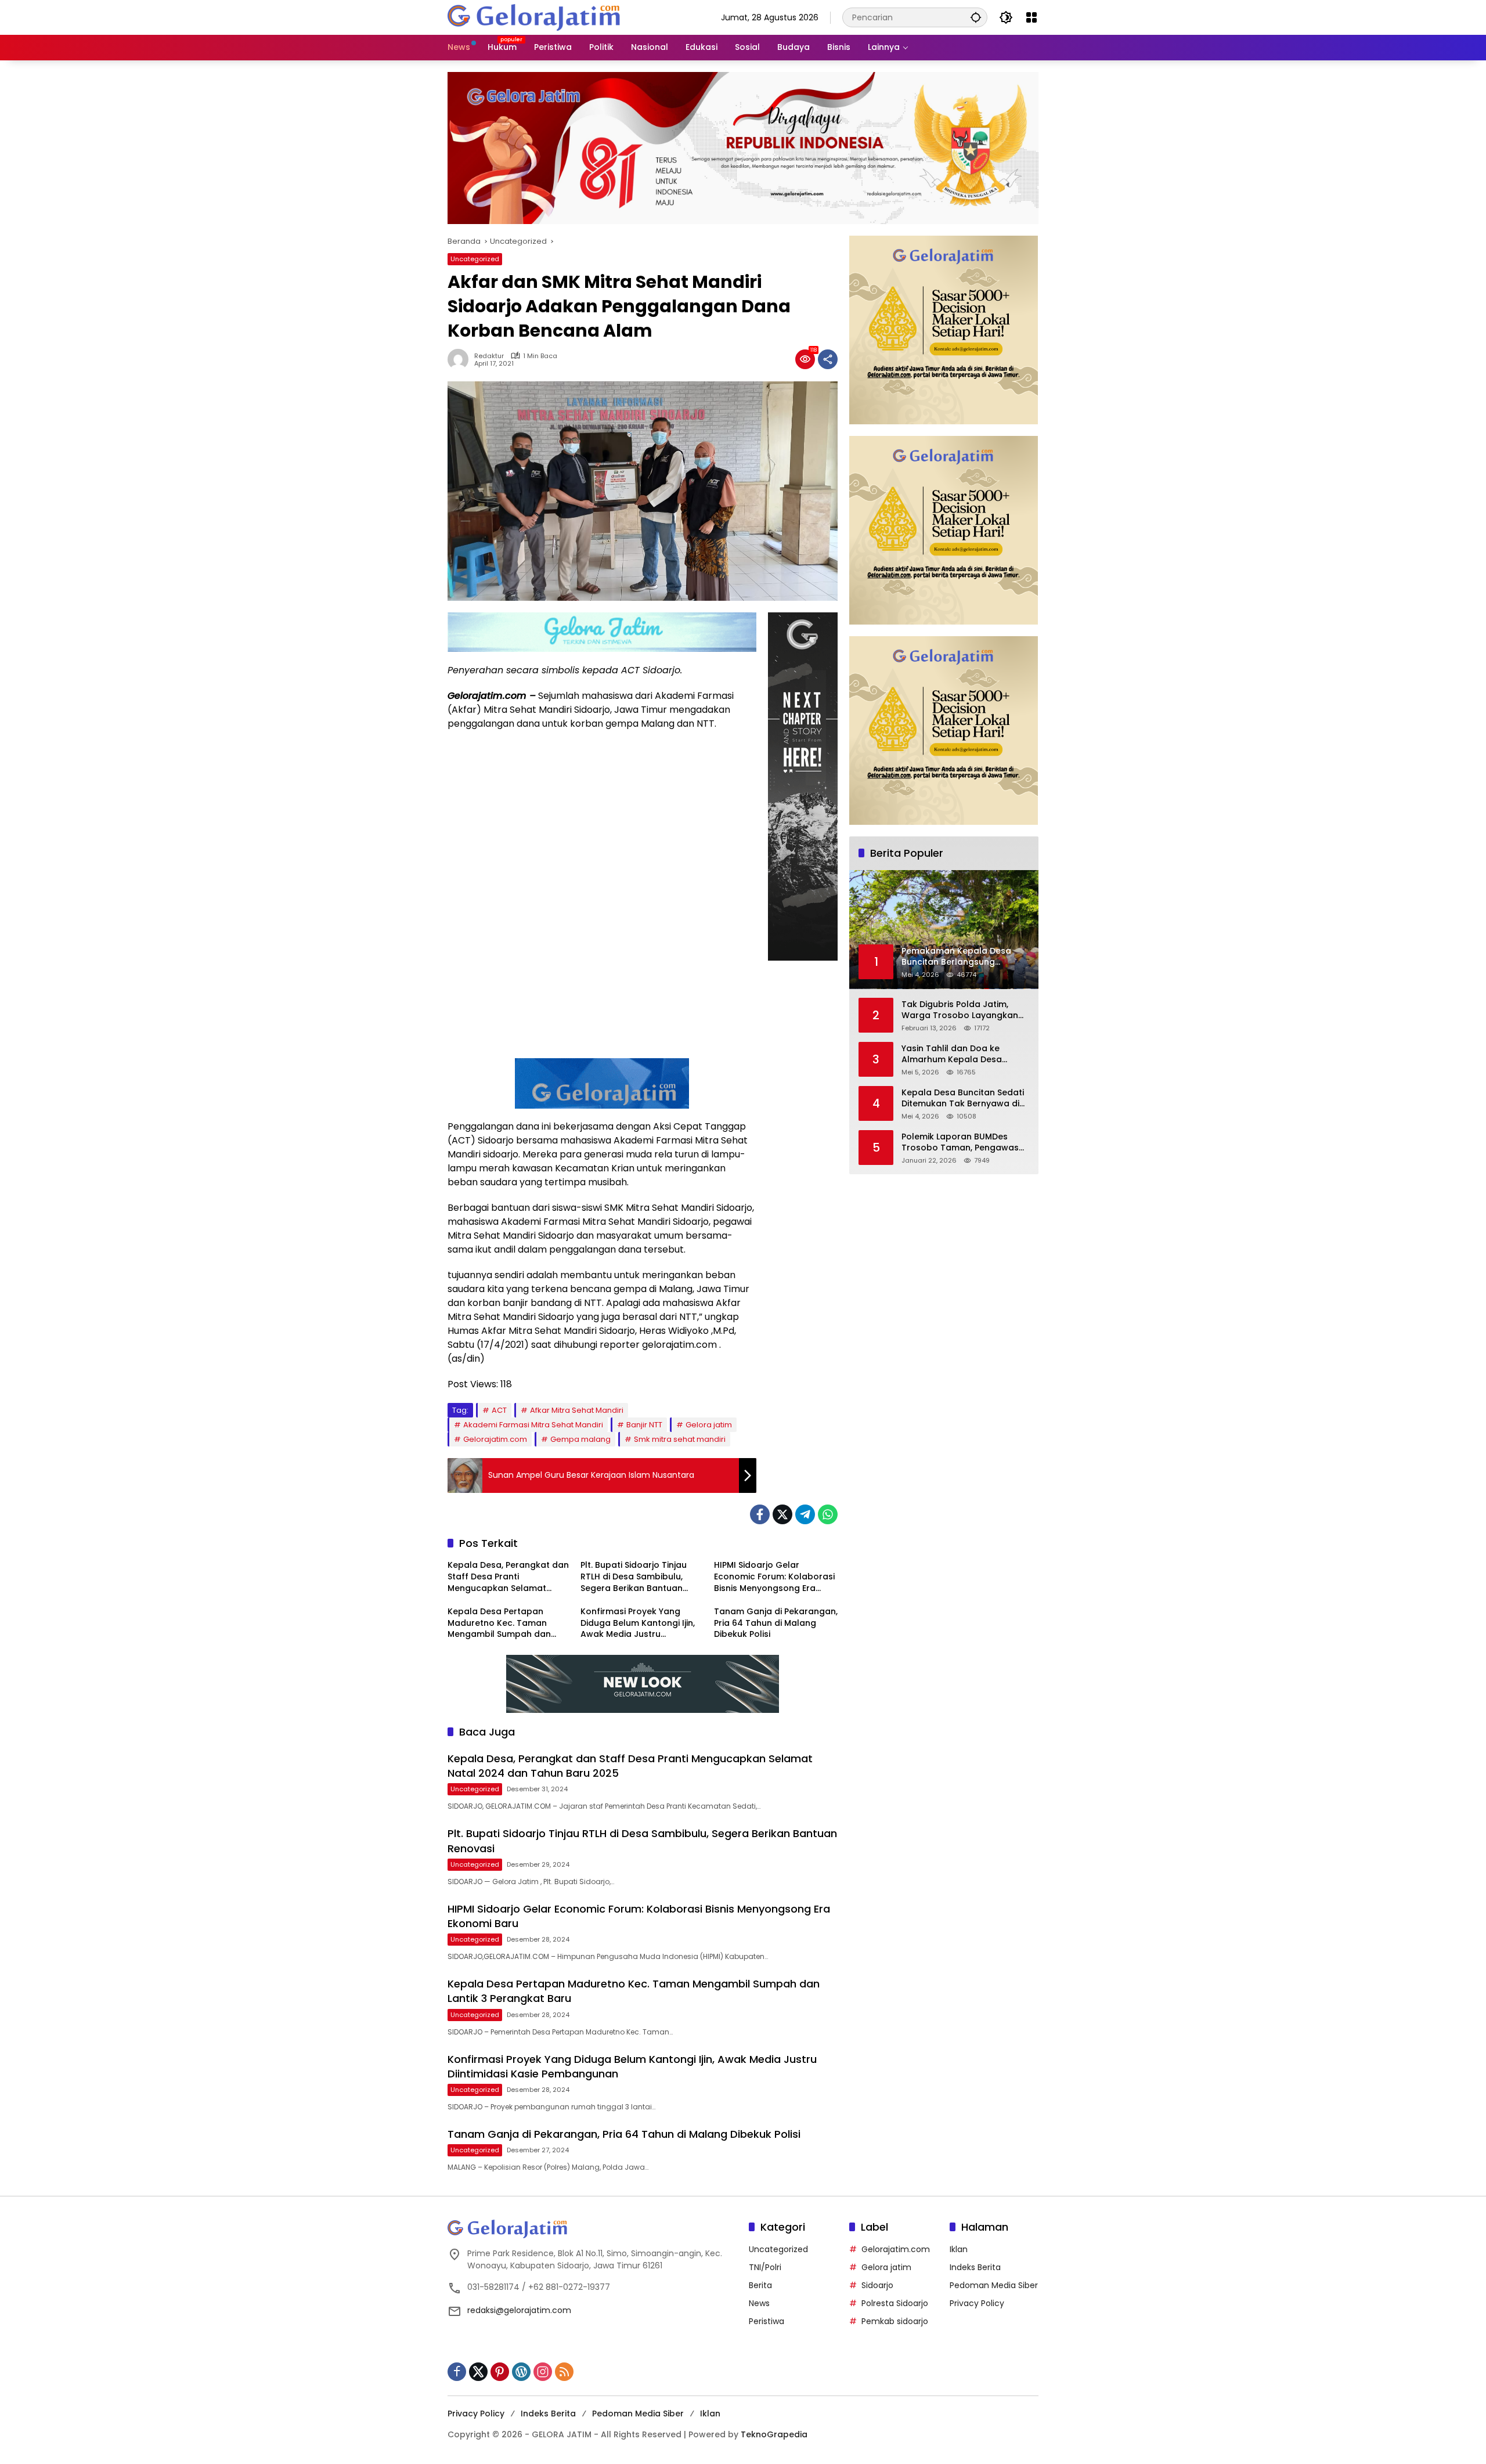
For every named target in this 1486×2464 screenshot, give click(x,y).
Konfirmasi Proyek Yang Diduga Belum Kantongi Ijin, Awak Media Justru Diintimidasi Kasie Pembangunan (638, 1623)
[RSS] (564, 2372)
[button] (976, 17)
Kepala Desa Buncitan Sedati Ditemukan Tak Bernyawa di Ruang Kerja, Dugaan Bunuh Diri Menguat (963, 1098)
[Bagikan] (828, 359)
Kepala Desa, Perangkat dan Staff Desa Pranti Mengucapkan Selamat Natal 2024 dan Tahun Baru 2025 (508, 1577)
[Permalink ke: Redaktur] (461, 359)
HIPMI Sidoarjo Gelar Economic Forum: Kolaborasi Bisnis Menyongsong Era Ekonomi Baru (774, 1577)
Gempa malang (580, 1439)
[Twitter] (782, 1514)
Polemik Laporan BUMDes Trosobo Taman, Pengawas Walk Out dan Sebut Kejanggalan (960, 1143)
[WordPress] (521, 2372)
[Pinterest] (500, 2372)
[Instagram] (543, 2372)
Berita (760, 2285)
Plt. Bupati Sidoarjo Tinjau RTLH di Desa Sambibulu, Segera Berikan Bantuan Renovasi (634, 1577)
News (759, 2303)
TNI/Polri (765, 2267)
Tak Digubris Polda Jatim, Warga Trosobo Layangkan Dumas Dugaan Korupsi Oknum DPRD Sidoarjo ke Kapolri (960, 1010)
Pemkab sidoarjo (895, 2321)
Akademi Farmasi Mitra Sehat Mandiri (533, 1425)
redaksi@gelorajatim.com (519, 2310)
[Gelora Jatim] (535, 17)
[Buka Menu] (1031, 17)
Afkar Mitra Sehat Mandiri (577, 1410)
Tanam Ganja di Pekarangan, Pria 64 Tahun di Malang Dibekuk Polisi (776, 1623)
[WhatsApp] (828, 1514)
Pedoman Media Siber (994, 2285)
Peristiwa (767, 2321)
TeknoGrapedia (774, 2434)
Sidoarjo (877, 2285)
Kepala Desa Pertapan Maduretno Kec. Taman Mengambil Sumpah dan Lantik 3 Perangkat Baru (499, 1623)
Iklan (959, 2249)
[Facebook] (760, 1514)
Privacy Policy (977, 2303)
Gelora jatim (709, 1425)
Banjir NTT (644, 1425)
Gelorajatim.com (495, 1439)
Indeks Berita (975, 2267)
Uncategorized (475, 259)
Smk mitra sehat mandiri (680, 1439)
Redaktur (489, 356)
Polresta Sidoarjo (895, 2303)
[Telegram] (805, 1514)
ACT (499, 1410)
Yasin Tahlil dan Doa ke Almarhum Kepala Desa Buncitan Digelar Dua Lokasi (960, 1054)
